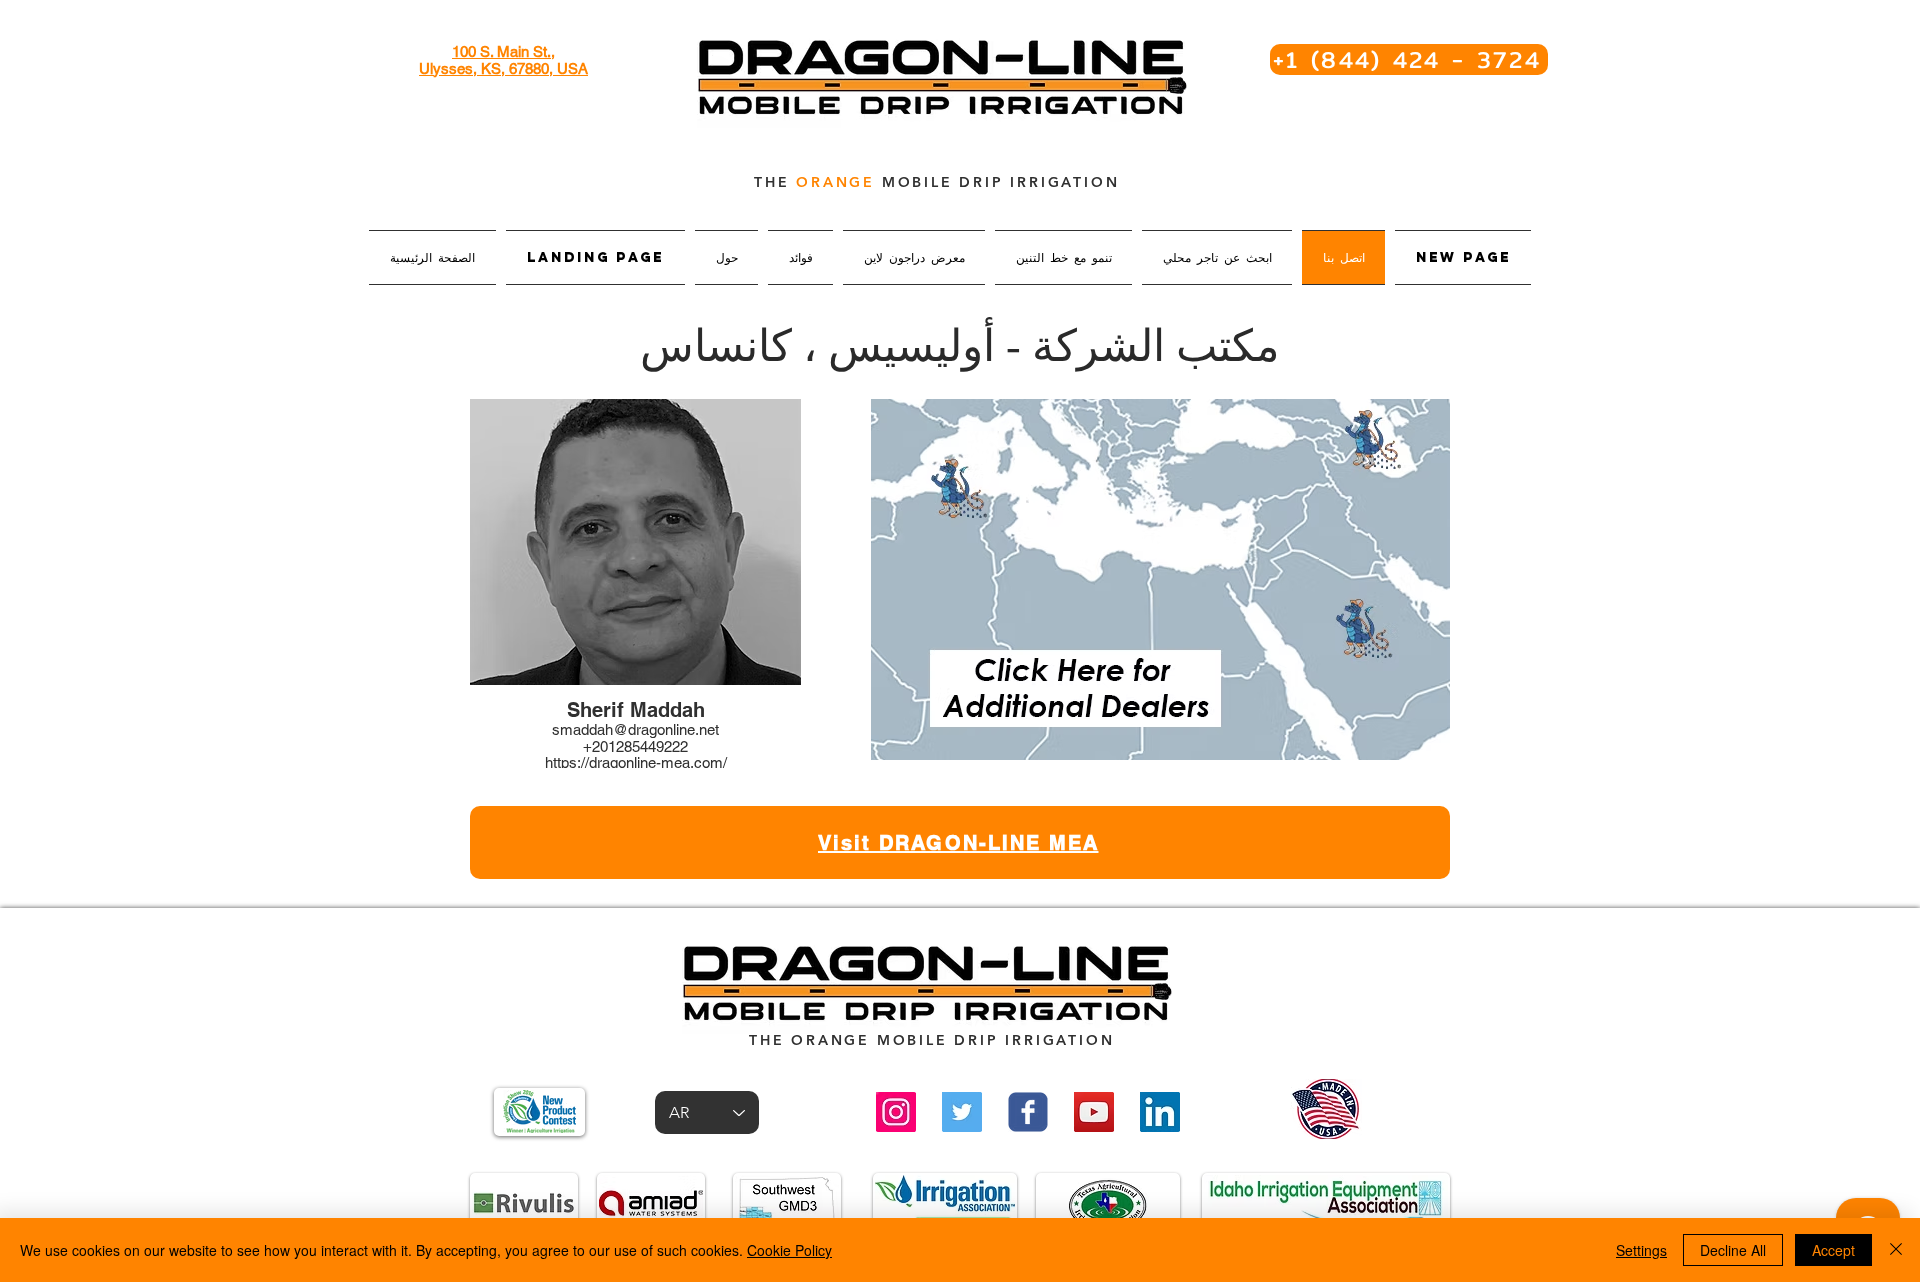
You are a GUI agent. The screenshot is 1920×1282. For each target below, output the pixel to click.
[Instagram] (896, 1112)
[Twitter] (962, 1112)
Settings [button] (1641, 1250)
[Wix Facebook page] (1028, 1112)
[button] (635, 590)
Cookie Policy (789, 1250)
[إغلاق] (1896, 1250)
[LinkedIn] (1160, 1112)
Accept (1833, 1250)
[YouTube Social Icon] (1094, 1112)
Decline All (1733, 1250)
